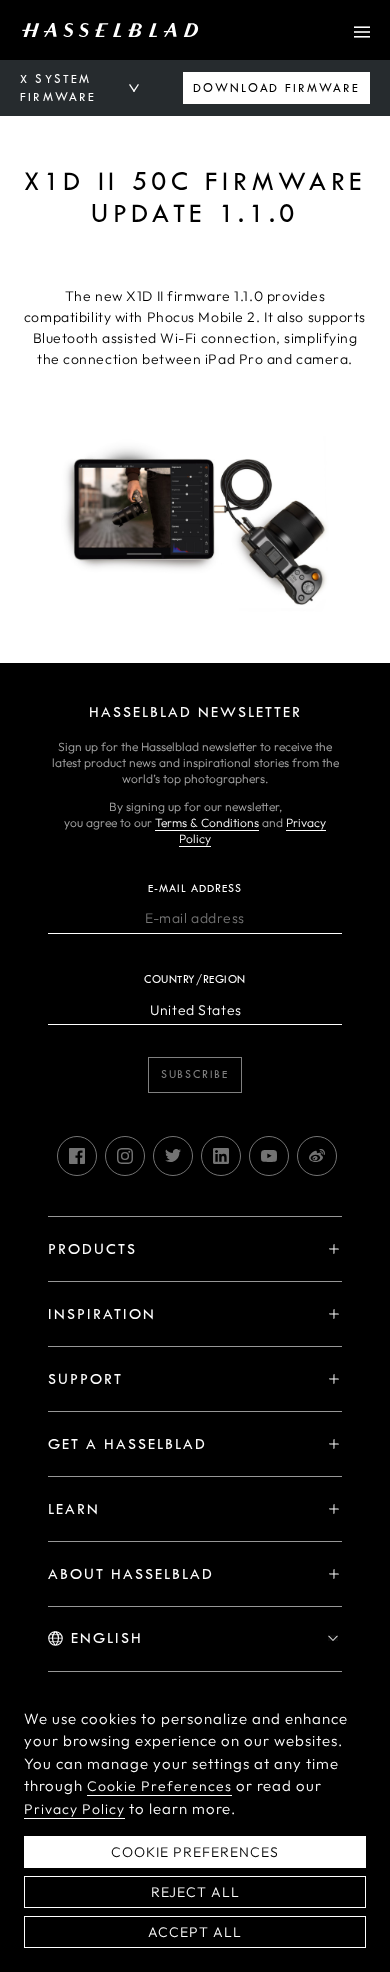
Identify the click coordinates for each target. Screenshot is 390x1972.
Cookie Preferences (159, 1786)
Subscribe (195, 1074)
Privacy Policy (74, 1809)
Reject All (195, 1892)
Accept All (195, 1932)
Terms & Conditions (207, 822)
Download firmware (276, 88)
